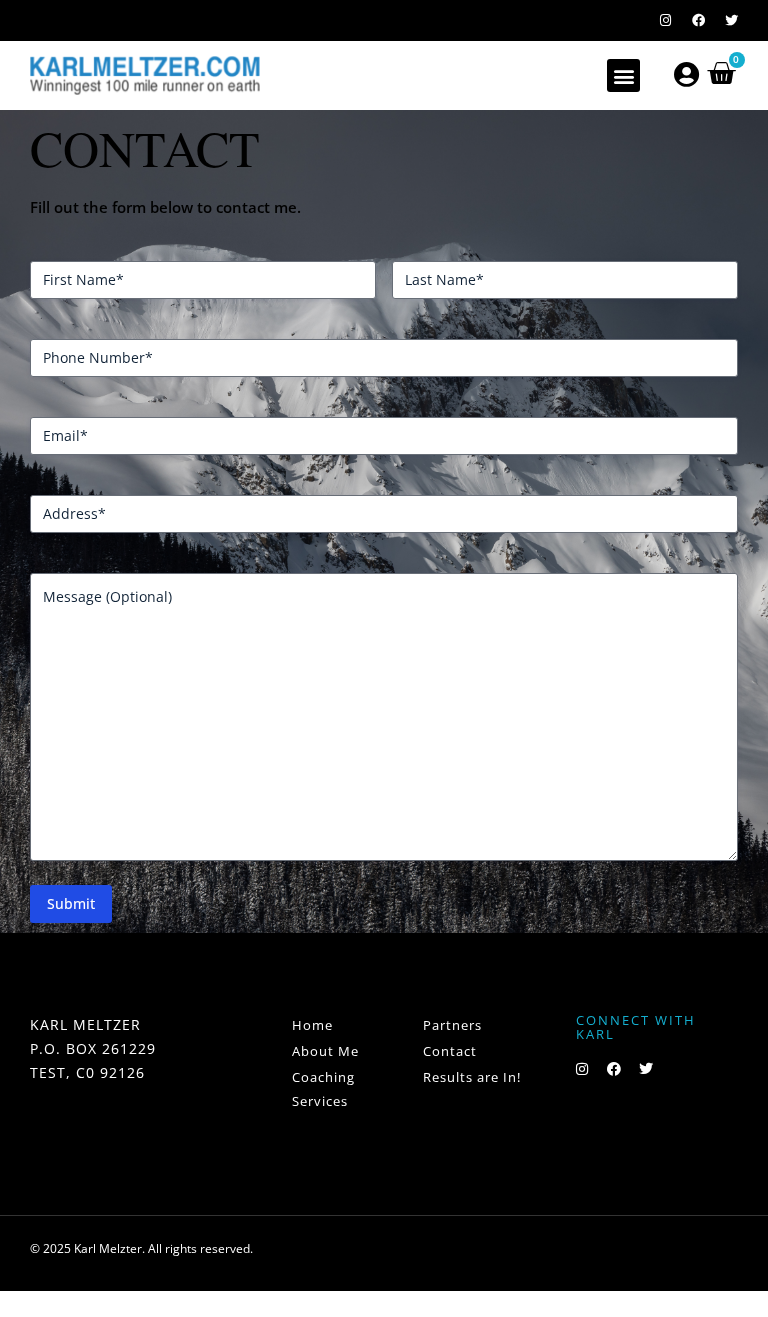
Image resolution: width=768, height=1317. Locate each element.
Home (312, 1025)
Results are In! (472, 1077)
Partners (452, 1025)
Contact (450, 1051)
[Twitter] (731, 20)
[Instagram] (665, 20)
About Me (325, 1051)
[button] (623, 75)
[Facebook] (698, 20)
